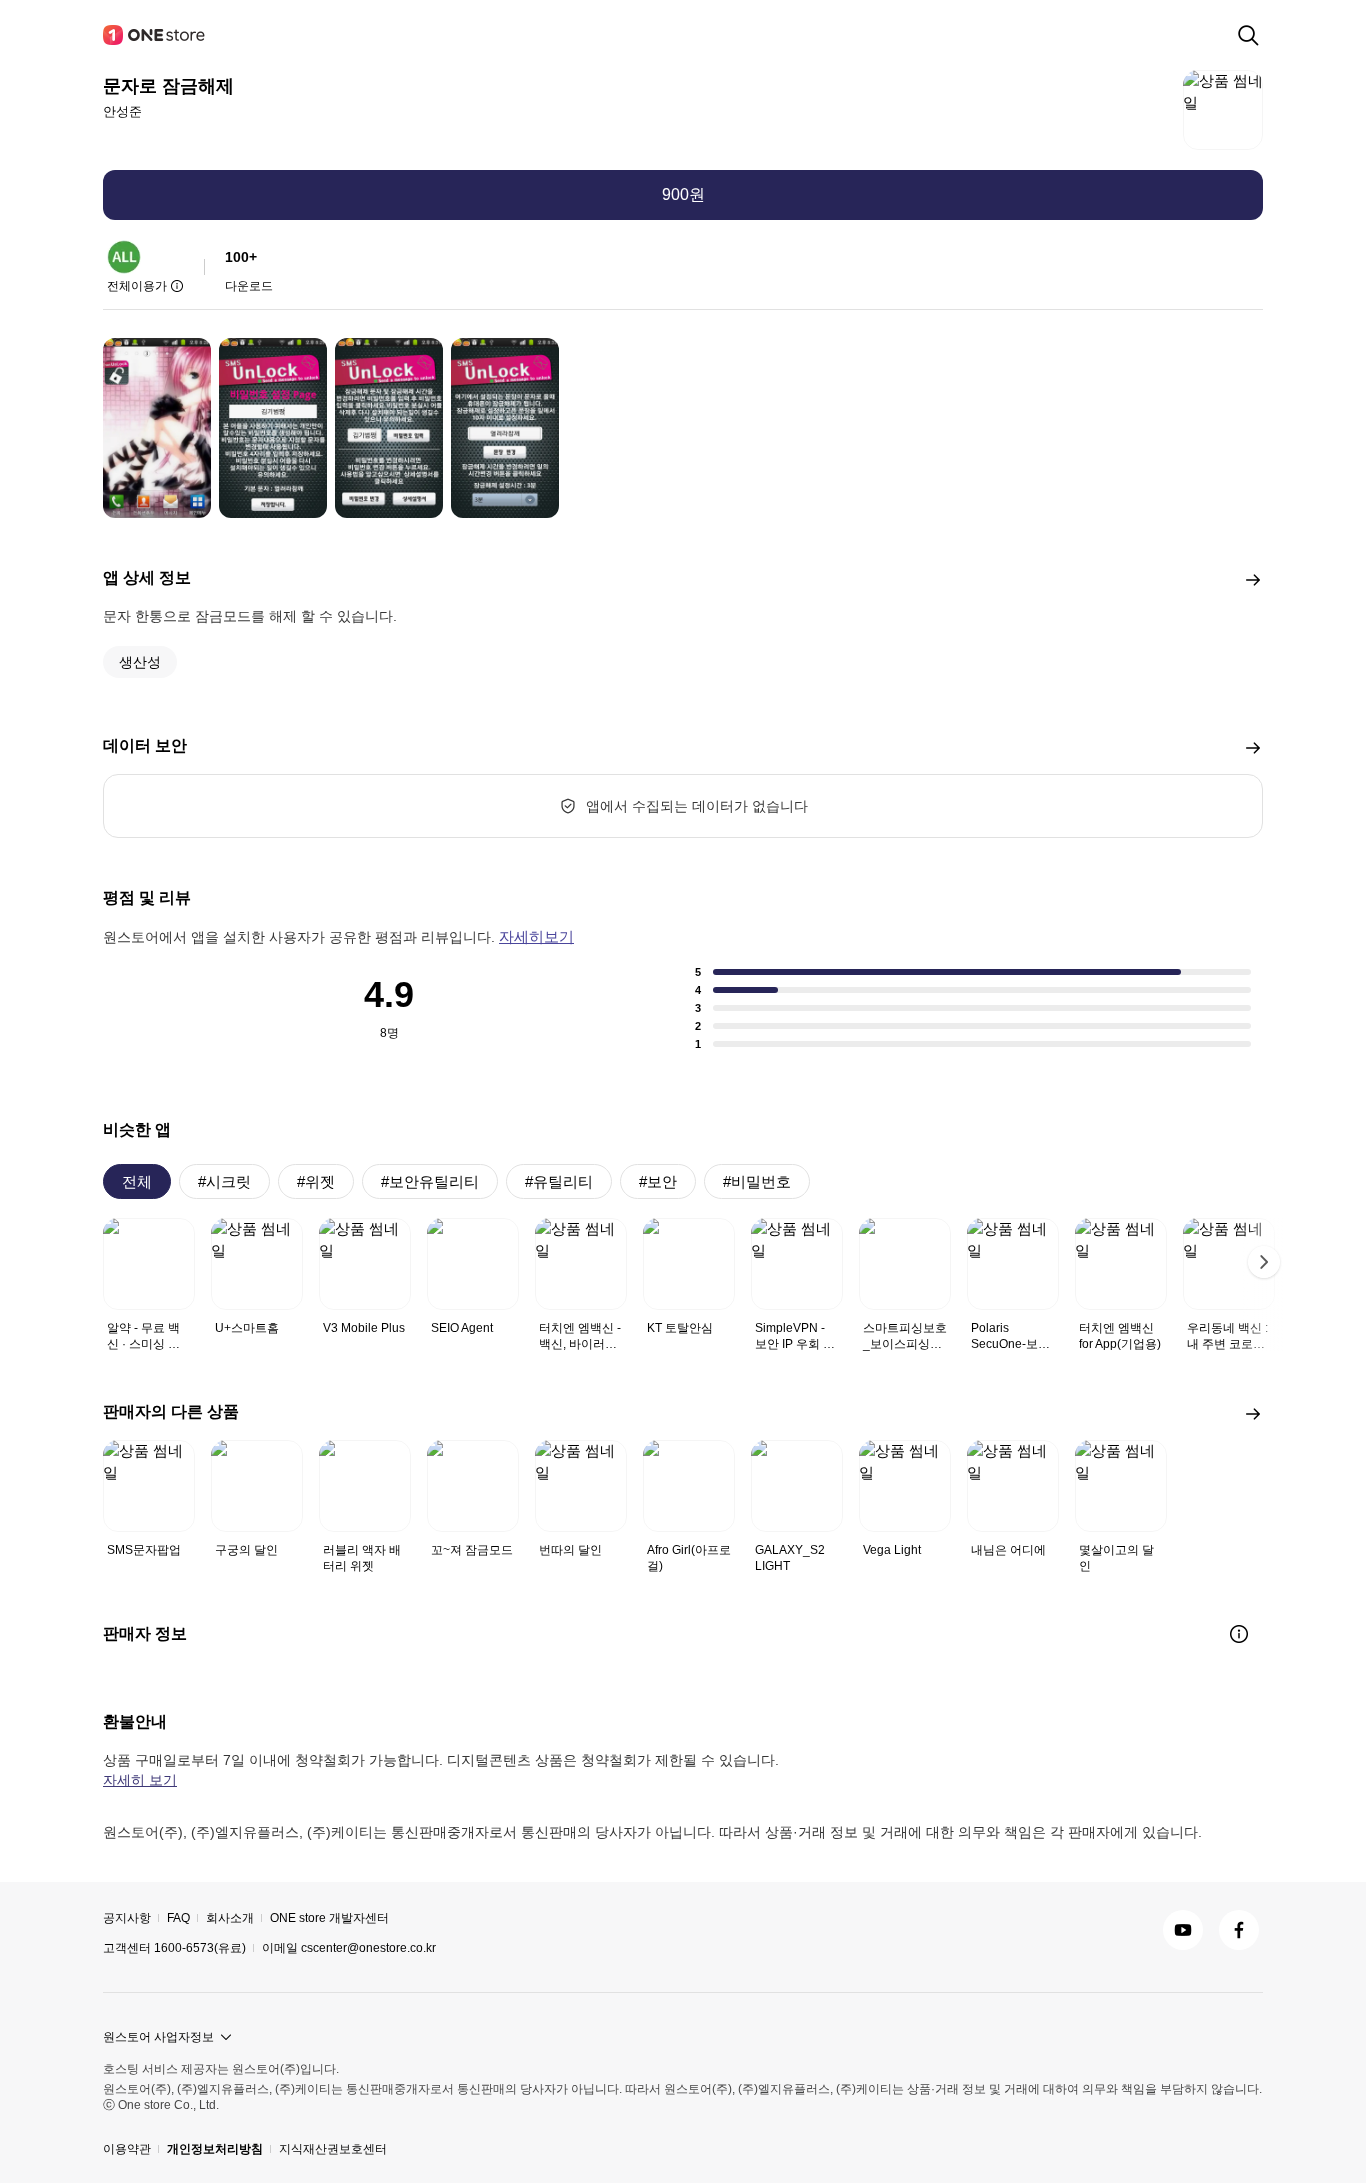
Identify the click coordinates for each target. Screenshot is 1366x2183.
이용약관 (127, 2149)
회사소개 (230, 1918)
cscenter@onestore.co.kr (368, 1948)
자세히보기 (536, 936)
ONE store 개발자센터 (329, 1918)
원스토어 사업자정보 (158, 2037)
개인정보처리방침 (215, 2149)
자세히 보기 (140, 1780)
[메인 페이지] (155, 35)
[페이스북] (1239, 1930)
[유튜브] (1183, 1930)
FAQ (178, 1918)
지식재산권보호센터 (333, 2149)
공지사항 (127, 1918)
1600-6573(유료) (200, 1948)
